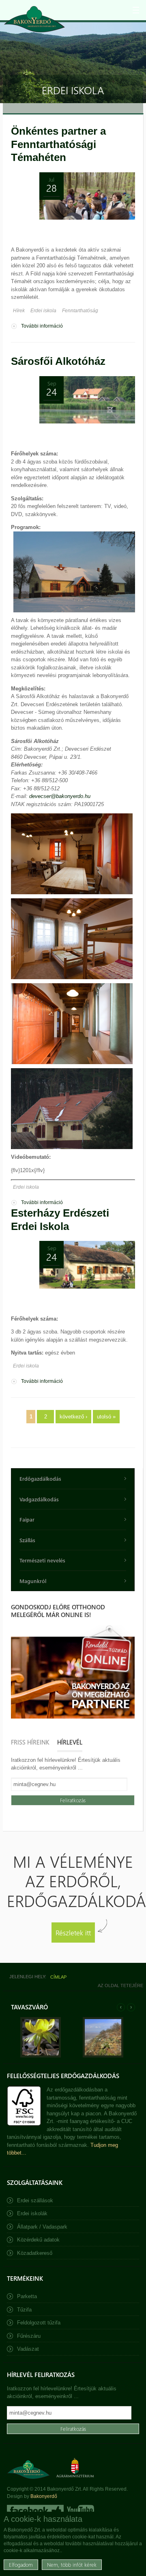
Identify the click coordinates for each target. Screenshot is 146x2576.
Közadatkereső (35, 2253)
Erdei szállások (35, 2200)
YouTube (80, 2510)
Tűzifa (24, 2310)
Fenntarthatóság (80, 311)
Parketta (27, 2296)
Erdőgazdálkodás (40, 1479)
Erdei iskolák (32, 2213)
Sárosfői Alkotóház (58, 361)
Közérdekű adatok (38, 2240)
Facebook (35, 2510)
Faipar (27, 1519)
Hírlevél (70, 1742)
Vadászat (28, 2349)
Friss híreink (30, 1742)
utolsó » (106, 1417)
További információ (42, 327)
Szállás (27, 1540)
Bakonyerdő (44, 2496)
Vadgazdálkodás (39, 1499)
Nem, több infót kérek (72, 2564)
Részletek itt (73, 1932)
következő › (73, 1417)
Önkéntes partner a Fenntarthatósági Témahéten (58, 144)
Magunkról (33, 1581)
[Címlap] (34, 19)
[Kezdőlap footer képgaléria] (41, 2056)
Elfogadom (21, 2564)
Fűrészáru (29, 2336)
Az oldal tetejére (120, 1985)
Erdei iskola (43, 311)
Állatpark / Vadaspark (42, 2227)
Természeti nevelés (42, 1560)
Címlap (58, 1977)
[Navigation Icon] (136, 10)
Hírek (19, 311)
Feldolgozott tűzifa (39, 2323)
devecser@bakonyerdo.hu (60, 796)
